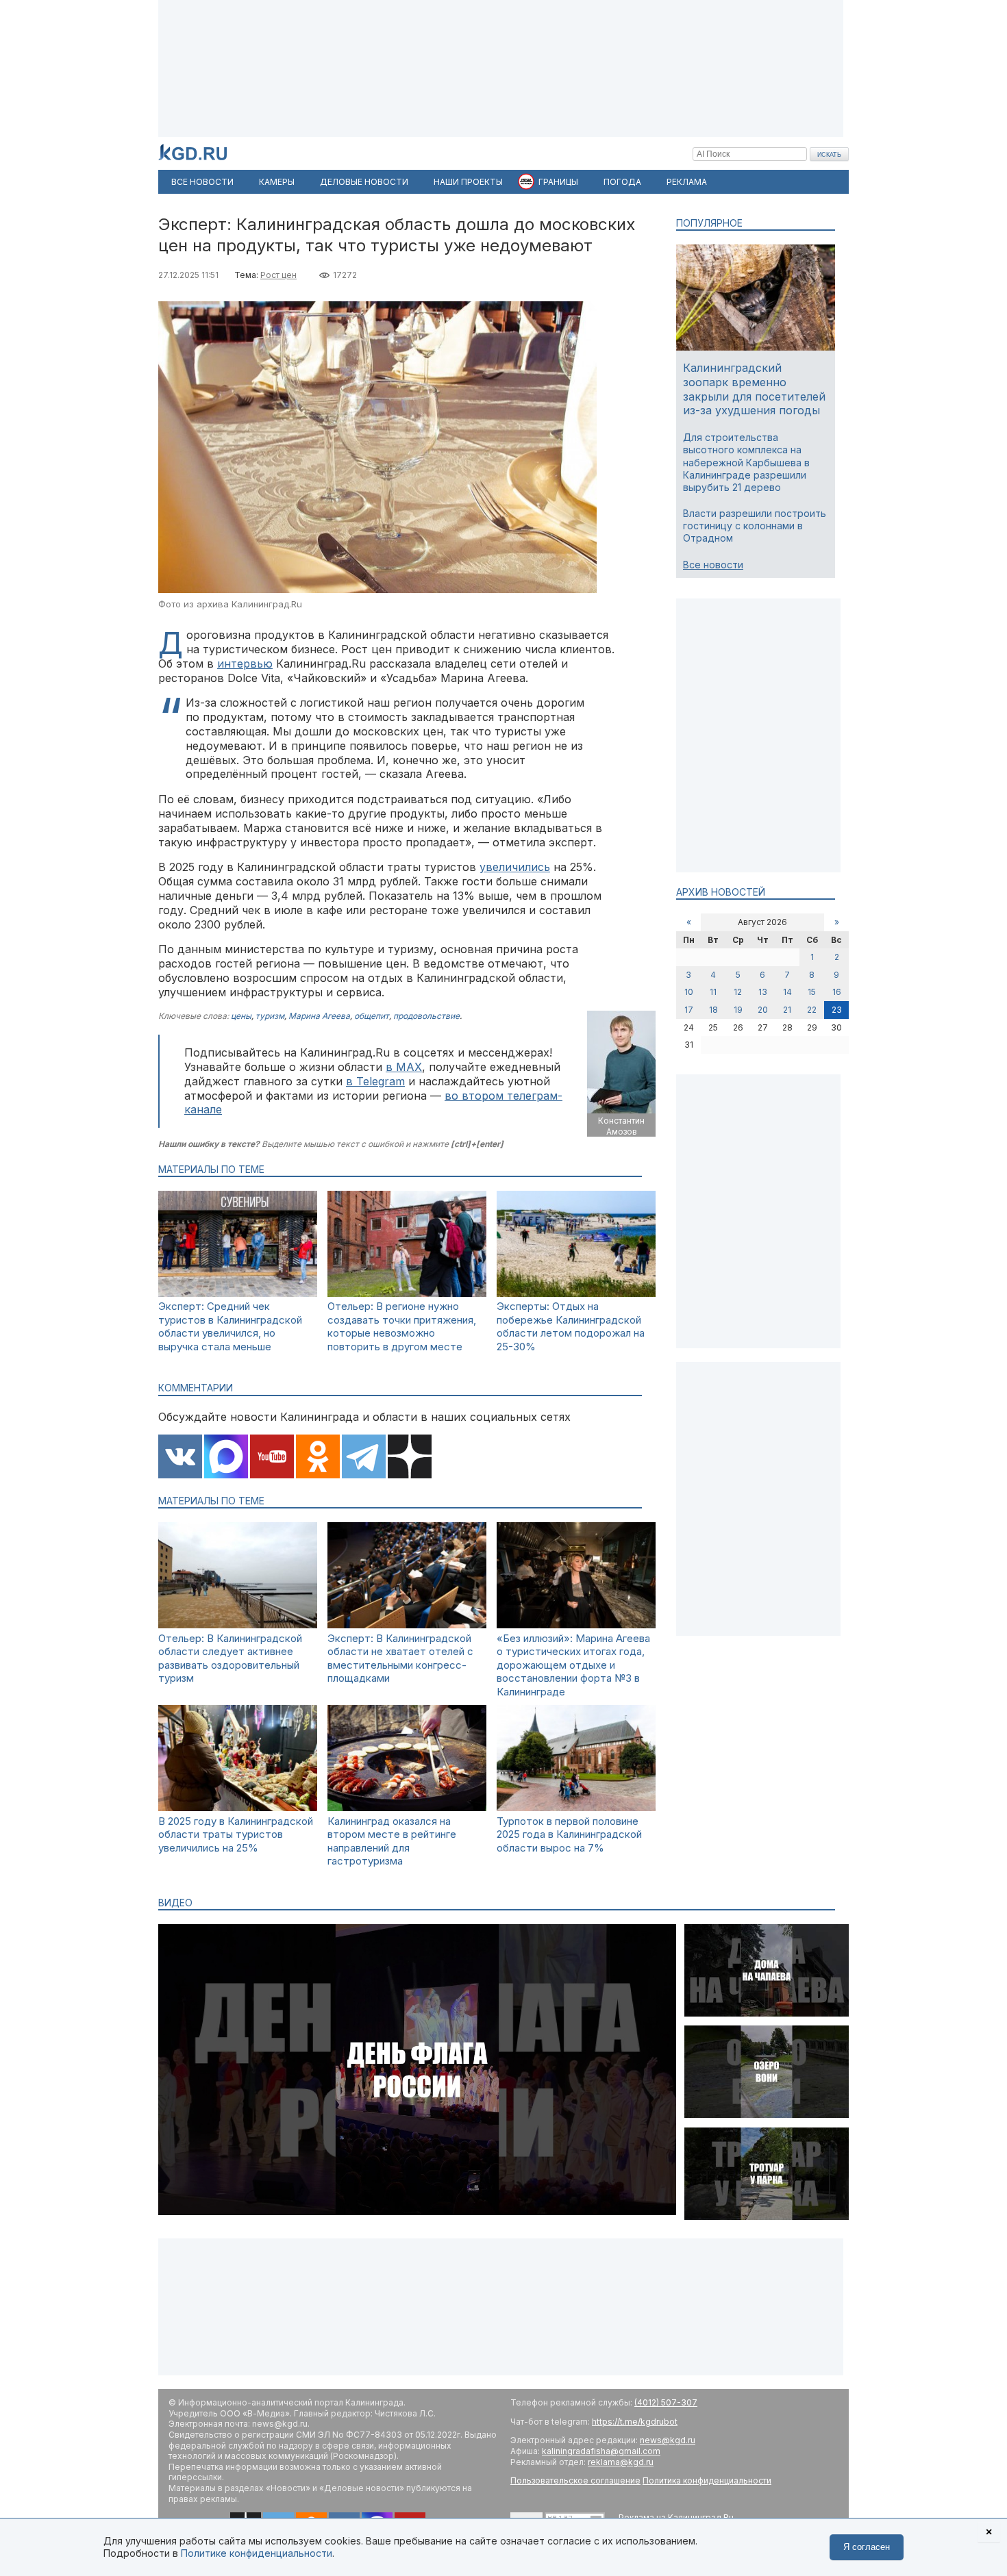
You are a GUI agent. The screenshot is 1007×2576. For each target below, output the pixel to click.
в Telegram (375, 1081)
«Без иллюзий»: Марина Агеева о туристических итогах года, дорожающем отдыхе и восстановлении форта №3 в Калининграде (573, 1665)
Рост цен (278, 275)
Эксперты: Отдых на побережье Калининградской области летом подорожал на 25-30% (571, 1326)
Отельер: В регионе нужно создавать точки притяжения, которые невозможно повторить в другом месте (402, 1326)
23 (837, 1010)
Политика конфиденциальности (707, 2480)
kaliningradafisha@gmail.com (601, 2451)
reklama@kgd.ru (621, 2462)
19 (738, 1010)
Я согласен (867, 2547)
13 (763, 992)
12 (738, 992)
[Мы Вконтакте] (180, 1458)
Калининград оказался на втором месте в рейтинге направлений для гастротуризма (392, 1841)
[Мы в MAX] (226, 1458)
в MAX (404, 1067)
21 (787, 1010)
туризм (270, 1016)
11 (713, 992)
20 (763, 1010)
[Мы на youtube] (272, 1458)
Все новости (713, 565)
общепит (372, 1016)
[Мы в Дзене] (410, 1458)
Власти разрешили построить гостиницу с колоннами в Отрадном (755, 526)
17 (689, 1010)
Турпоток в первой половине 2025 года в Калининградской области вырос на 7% (569, 1834)
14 (787, 992)
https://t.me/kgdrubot (635, 2422)
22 (812, 1010)
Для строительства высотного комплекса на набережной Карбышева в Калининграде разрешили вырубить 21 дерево (746, 462)
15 (812, 992)
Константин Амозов (621, 1126)
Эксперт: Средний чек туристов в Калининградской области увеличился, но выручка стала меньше (230, 1326)
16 (837, 992)
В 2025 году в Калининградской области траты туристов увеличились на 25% (236, 1834)
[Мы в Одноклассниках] (318, 1458)
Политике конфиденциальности (257, 2553)
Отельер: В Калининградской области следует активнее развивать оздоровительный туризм (230, 1658)
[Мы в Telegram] (364, 1458)
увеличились (515, 867)
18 (713, 1010)
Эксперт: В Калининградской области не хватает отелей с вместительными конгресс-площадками (400, 1658)
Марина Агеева (319, 1016)
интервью (245, 664)
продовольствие (426, 1016)
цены (241, 1016)
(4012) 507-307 (666, 2402)
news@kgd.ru (668, 2440)
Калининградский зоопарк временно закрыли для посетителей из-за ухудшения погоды (754, 389)
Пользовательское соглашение (575, 2480)
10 (689, 992)
